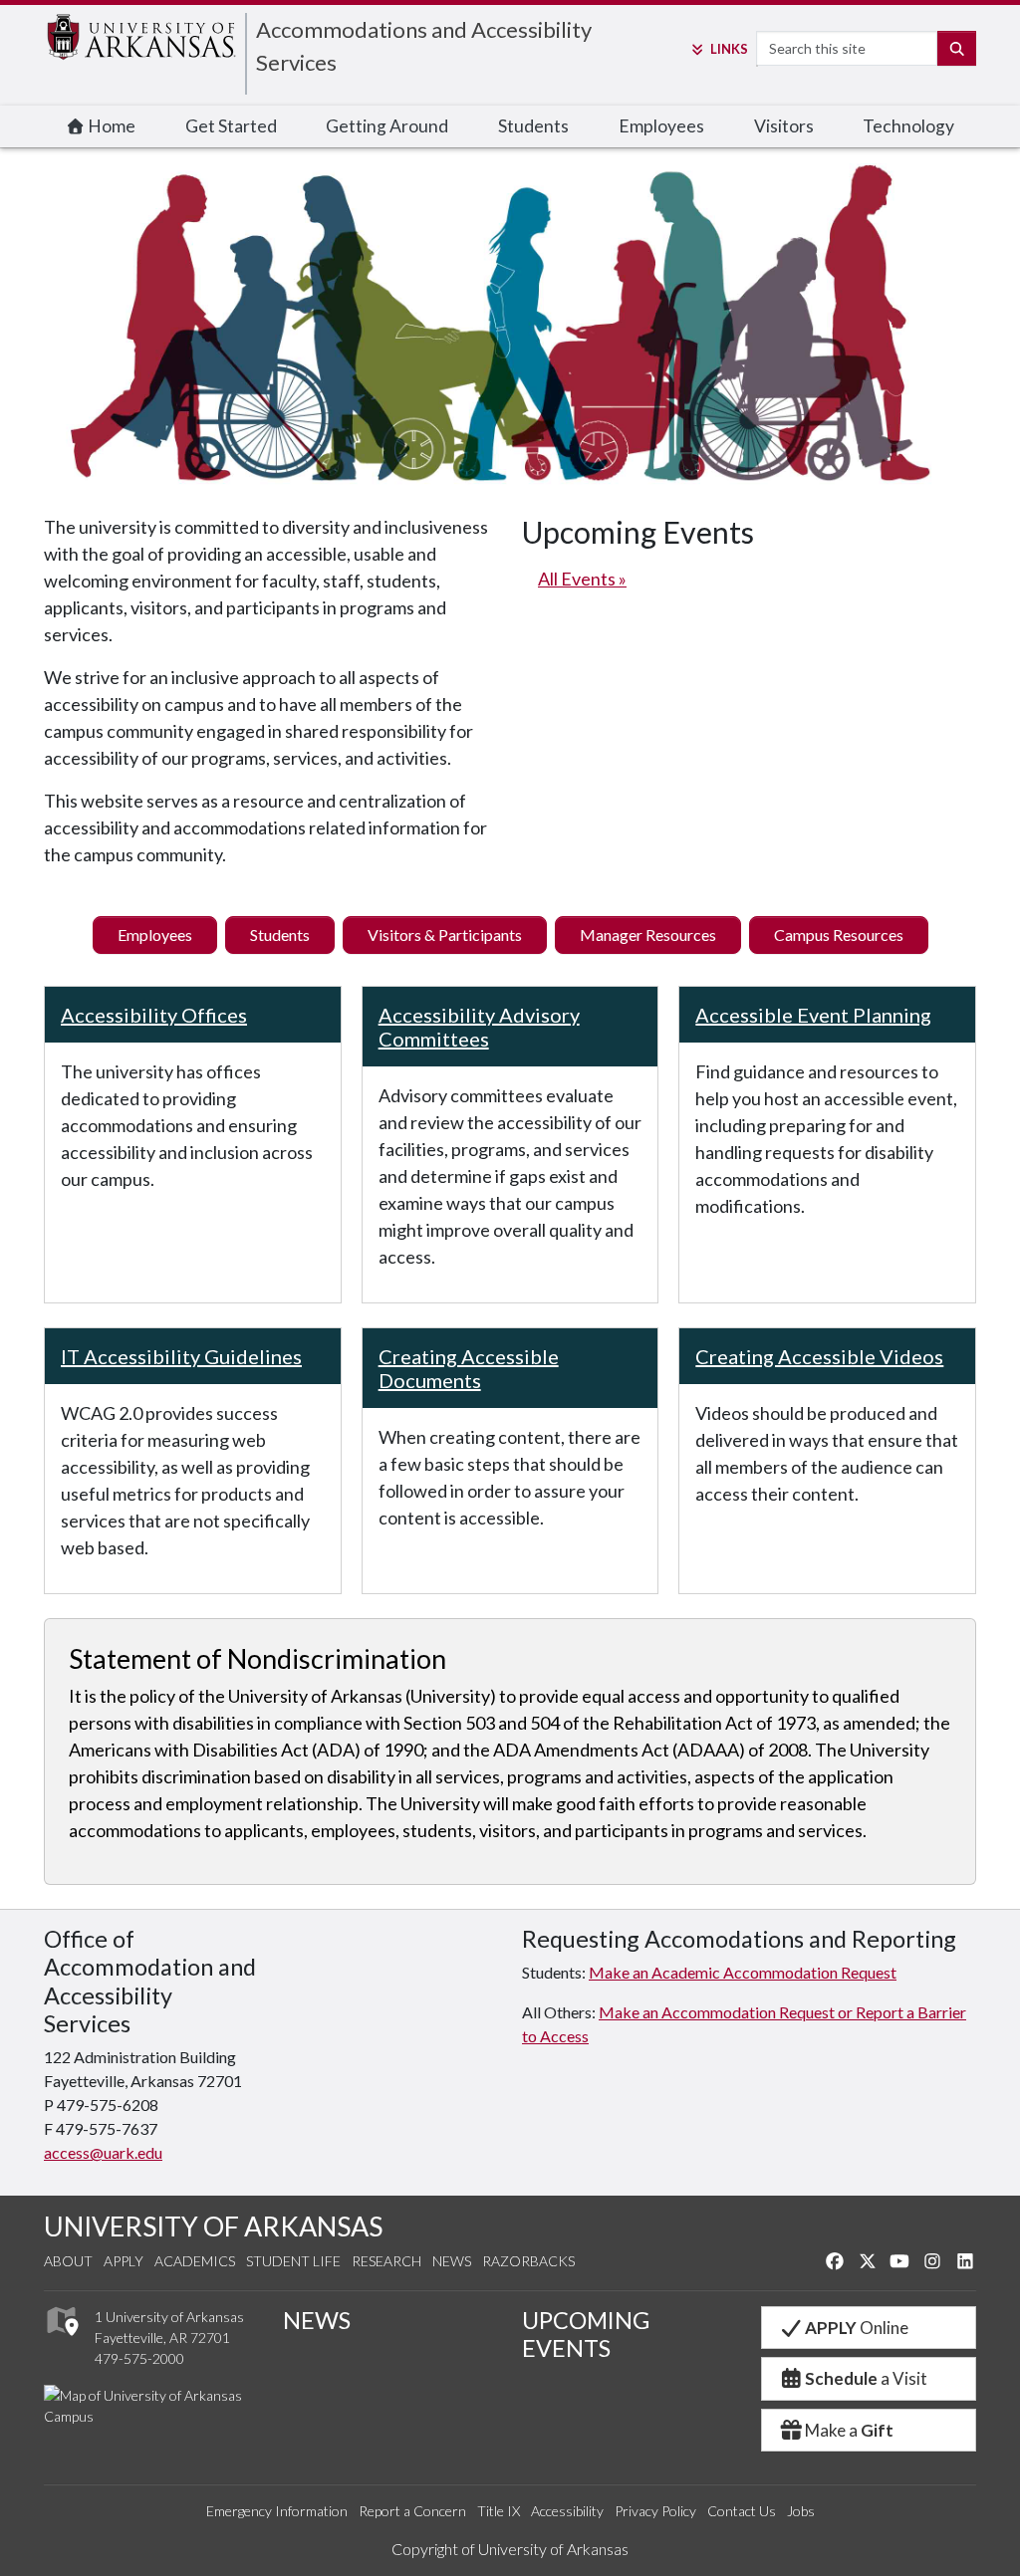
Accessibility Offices (154, 1015)
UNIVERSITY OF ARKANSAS (213, 2226)
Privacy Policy (655, 2511)
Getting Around (387, 126)
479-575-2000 (139, 2358)
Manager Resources (648, 935)
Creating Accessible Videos (819, 1356)
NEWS (317, 2320)
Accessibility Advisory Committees (479, 1027)
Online (857, 2328)
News (452, 2261)
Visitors (784, 126)
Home (110, 126)
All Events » (582, 579)
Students (533, 126)
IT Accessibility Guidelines (181, 1356)
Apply (124, 2261)
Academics (195, 2261)
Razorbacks (528, 2261)
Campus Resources (839, 935)
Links (729, 49)
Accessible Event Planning (813, 1015)
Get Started (231, 126)
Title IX (499, 2511)
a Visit (866, 2378)
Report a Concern (412, 2511)
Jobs (801, 2511)
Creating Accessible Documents (469, 1368)
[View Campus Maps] (61, 2341)
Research (386, 2261)
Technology (908, 126)
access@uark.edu (103, 2152)
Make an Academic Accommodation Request (743, 1972)
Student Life (293, 2261)
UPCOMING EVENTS (586, 2334)
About (68, 2261)
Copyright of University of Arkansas (510, 2549)
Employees (661, 126)
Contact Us (742, 2511)
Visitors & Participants (445, 935)
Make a (849, 2430)
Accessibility (567, 2511)
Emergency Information (277, 2511)
